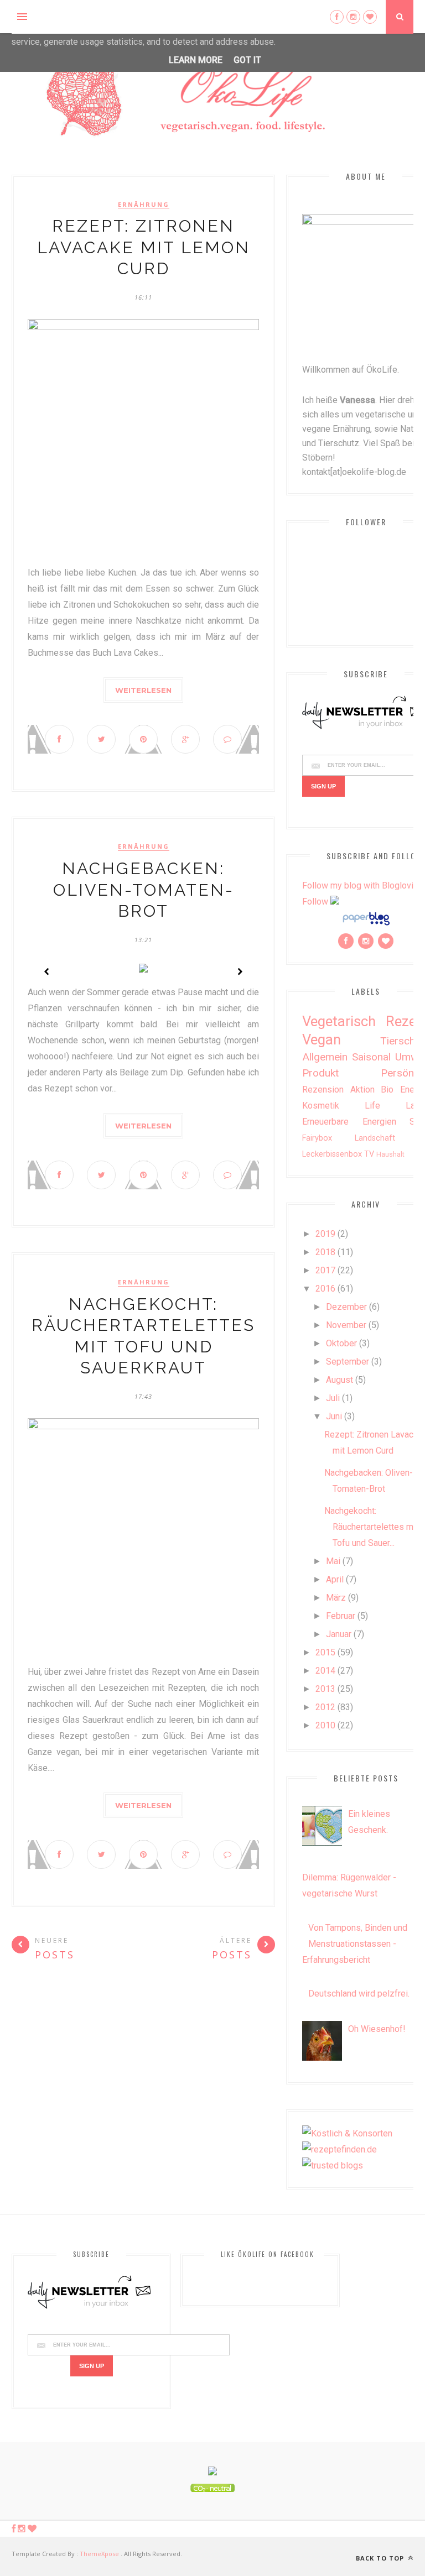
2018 (325, 1252)
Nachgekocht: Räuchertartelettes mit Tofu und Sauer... (371, 1527)
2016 (325, 1289)
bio (387, 1090)
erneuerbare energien (349, 1122)
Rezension (323, 1090)
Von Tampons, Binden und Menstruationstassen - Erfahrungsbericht (355, 1944)
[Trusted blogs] (333, 2165)
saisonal (371, 1057)
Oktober (341, 1343)
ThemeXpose (99, 2554)
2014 (325, 1671)
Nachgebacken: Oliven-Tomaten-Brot (144, 890)
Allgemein (325, 1057)
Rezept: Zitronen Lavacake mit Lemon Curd (144, 247)
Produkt (320, 1073)
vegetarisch (339, 1021)
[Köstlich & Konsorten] (347, 2133)
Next (240, 971)
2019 (325, 1234)
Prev (47, 971)
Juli (333, 1398)
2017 (325, 1270)
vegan (322, 1039)
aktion (362, 1090)
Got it (247, 60)
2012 (325, 1707)
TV (369, 1154)
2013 (325, 1689)
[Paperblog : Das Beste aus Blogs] (366, 925)
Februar (341, 1616)
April (335, 1579)
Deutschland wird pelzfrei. (359, 1994)
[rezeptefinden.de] (340, 2149)
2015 (325, 1652)
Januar (339, 1634)
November (346, 1325)
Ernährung (144, 205)
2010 (325, 1725)
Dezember (346, 1307)
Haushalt (390, 1154)
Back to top (381, 2558)
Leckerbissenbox (332, 1154)
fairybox (317, 1138)
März (336, 1598)
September (348, 1362)
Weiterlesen (143, 690)
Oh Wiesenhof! (377, 2029)
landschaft (375, 1138)
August (340, 1380)
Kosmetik (321, 1106)
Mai (333, 1561)
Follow (315, 902)
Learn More (196, 60)
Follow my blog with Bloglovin (360, 885)
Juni (334, 1416)
